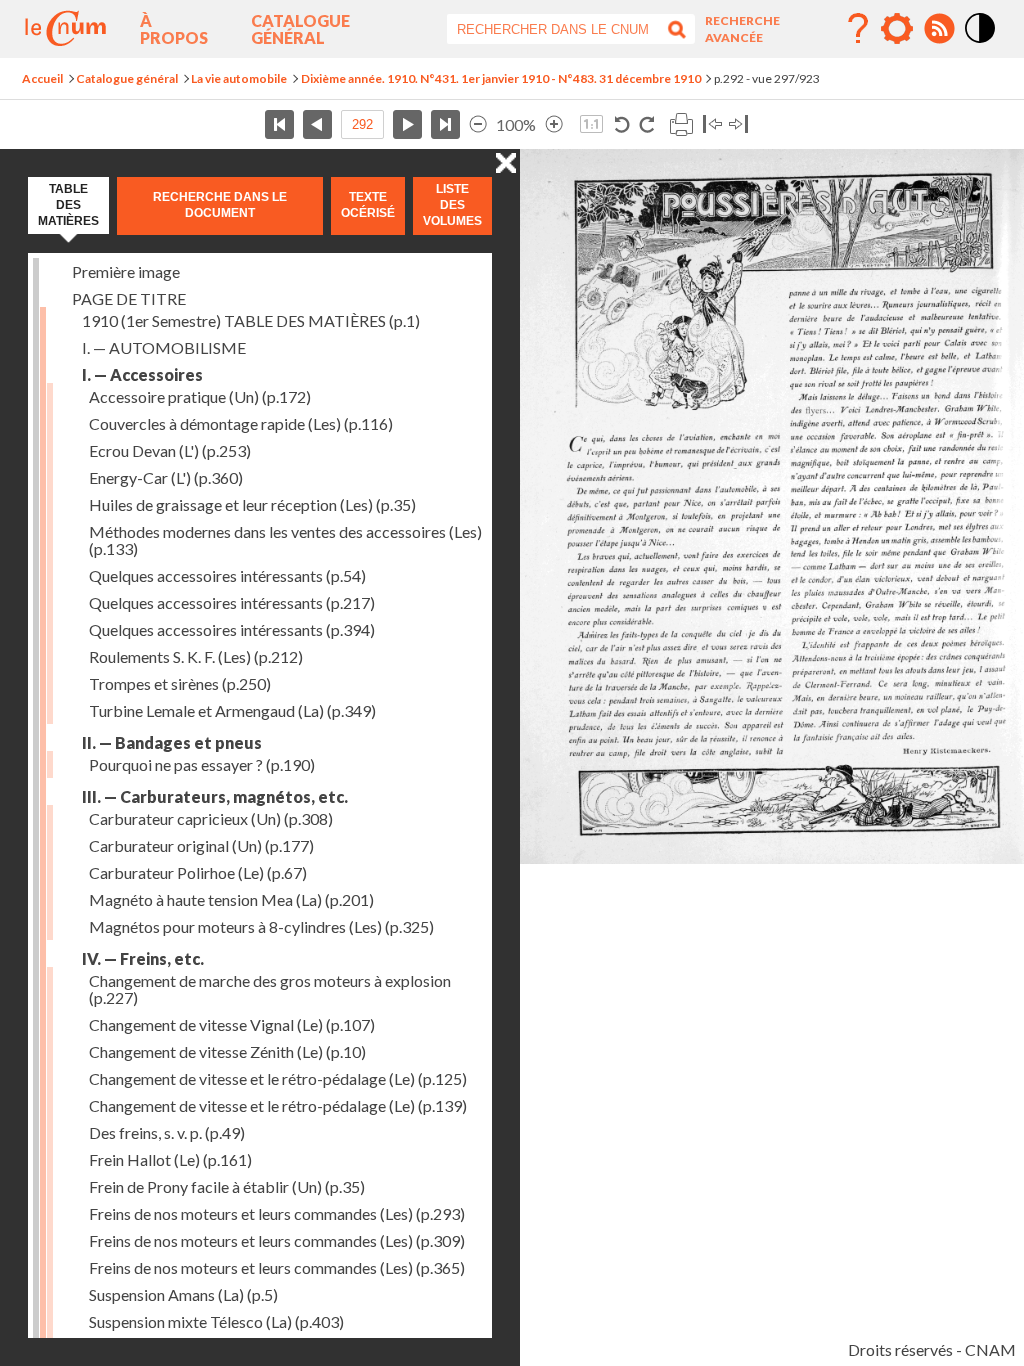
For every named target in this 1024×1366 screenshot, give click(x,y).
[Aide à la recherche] (858, 29)
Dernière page (445, 124)
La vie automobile (239, 78)
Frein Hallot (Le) (170, 1159)
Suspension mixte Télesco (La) (216, 1321)
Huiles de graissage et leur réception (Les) (252, 504)
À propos (174, 29)
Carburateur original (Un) (201, 845)
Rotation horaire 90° (646, 124)
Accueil (42, 78)
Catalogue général (300, 29)
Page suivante (407, 124)
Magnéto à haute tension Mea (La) (231, 899)
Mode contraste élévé (981, 44)
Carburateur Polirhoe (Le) (198, 872)
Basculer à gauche (712, 124)
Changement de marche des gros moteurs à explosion (270, 989)
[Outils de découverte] (897, 29)
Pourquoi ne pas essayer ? (202, 764)
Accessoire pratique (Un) (200, 396)
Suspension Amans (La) (183, 1294)
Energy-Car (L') (166, 477)
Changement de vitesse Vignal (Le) (232, 1024)
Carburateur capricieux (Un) (211, 818)
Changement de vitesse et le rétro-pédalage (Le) (278, 1078)
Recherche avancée (742, 29)
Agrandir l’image (554, 124)
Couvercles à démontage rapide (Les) (241, 423)
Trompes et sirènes (180, 683)
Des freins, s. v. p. (167, 1132)
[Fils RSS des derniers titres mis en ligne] (939, 29)
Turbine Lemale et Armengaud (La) (232, 710)
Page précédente (317, 124)
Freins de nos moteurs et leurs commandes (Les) (277, 1213)
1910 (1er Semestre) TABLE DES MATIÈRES (251, 320)
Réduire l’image (478, 124)
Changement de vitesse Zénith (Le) (227, 1051)
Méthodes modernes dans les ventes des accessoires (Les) (285, 540)
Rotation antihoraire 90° (622, 124)
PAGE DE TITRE (129, 298)
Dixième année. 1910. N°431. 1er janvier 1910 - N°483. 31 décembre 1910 (501, 78)
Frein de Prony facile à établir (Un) (227, 1186)
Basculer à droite (738, 124)
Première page (279, 124)
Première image (126, 271)
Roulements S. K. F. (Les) (196, 656)
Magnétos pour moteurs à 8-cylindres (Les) (261, 926)
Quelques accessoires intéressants (227, 575)
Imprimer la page (681, 124)
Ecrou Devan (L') (170, 450)
